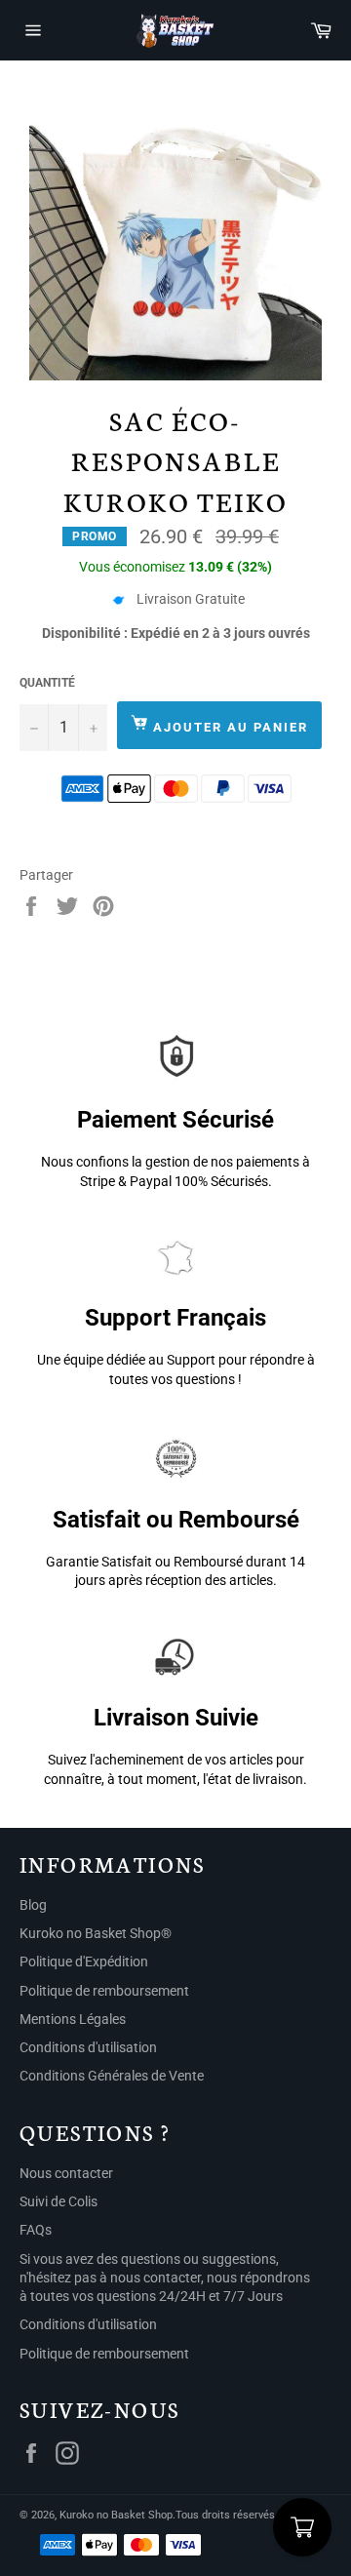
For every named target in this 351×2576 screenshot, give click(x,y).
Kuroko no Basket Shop (116, 2515)
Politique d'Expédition (84, 1962)
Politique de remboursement (104, 1991)
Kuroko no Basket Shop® (96, 1933)
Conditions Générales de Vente (112, 2076)
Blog (33, 1905)
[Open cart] (302, 2527)
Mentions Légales (73, 2019)
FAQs (36, 2230)
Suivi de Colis (58, 2201)
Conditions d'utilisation (88, 2047)
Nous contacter (66, 2173)
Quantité (47, 683)
